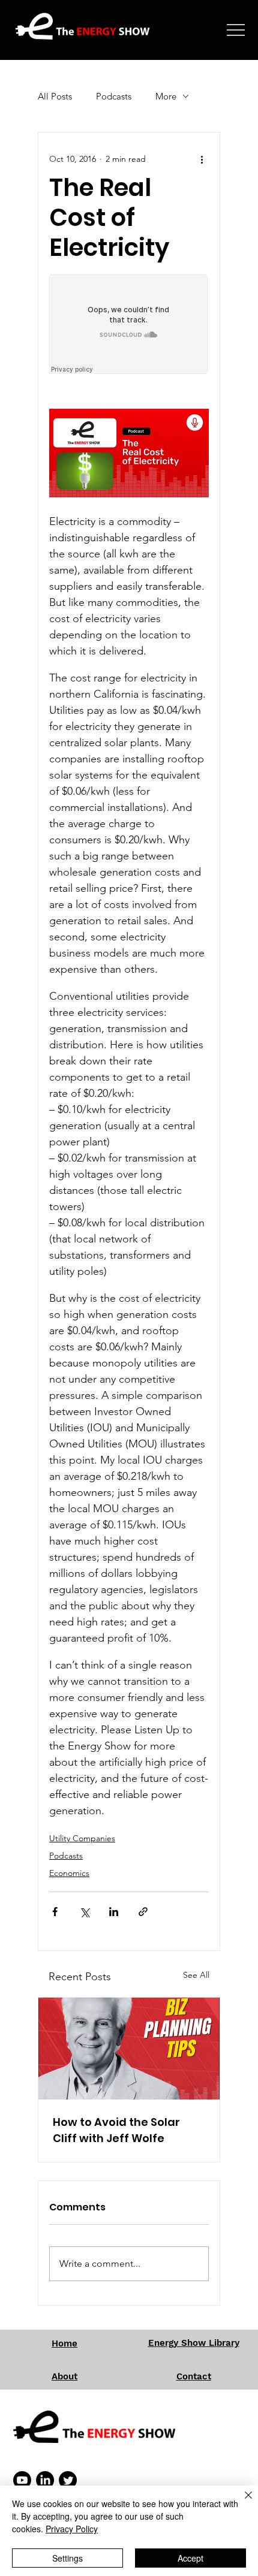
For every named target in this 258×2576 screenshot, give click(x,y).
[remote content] (129, 325)
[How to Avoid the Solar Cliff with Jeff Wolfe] (129, 2049)
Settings (67, 2558)
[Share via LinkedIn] (114, 1912)
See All (196, 1975)
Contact (194, 2376)
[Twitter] (68, 2480)
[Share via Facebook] (55, 1912)
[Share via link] (143, 1912)
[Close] (241, 2502)
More (166, 96)
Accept (190, 2558)
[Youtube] (22, 2480)
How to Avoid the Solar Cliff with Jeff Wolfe (116, 2130)
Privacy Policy (72, 2529)
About (64, 2376)
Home (64, 2343)
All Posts (55, 96)
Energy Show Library (194, 2343)
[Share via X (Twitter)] (84, 1912)
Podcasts (114, 96)
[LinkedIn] (45, 2480)
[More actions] (202, 159)
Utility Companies (82, 1838)
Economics (69, 1873)
